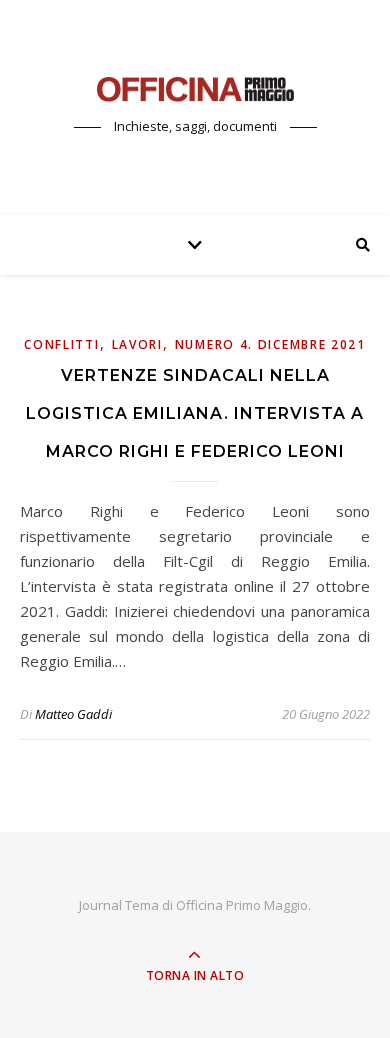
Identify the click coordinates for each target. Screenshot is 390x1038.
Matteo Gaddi (73, 714)
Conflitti (61, 344)
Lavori (137, 344)
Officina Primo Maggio (242, 905)
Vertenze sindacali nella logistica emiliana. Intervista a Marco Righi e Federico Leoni (195, 413)
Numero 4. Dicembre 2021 (270, 344)
